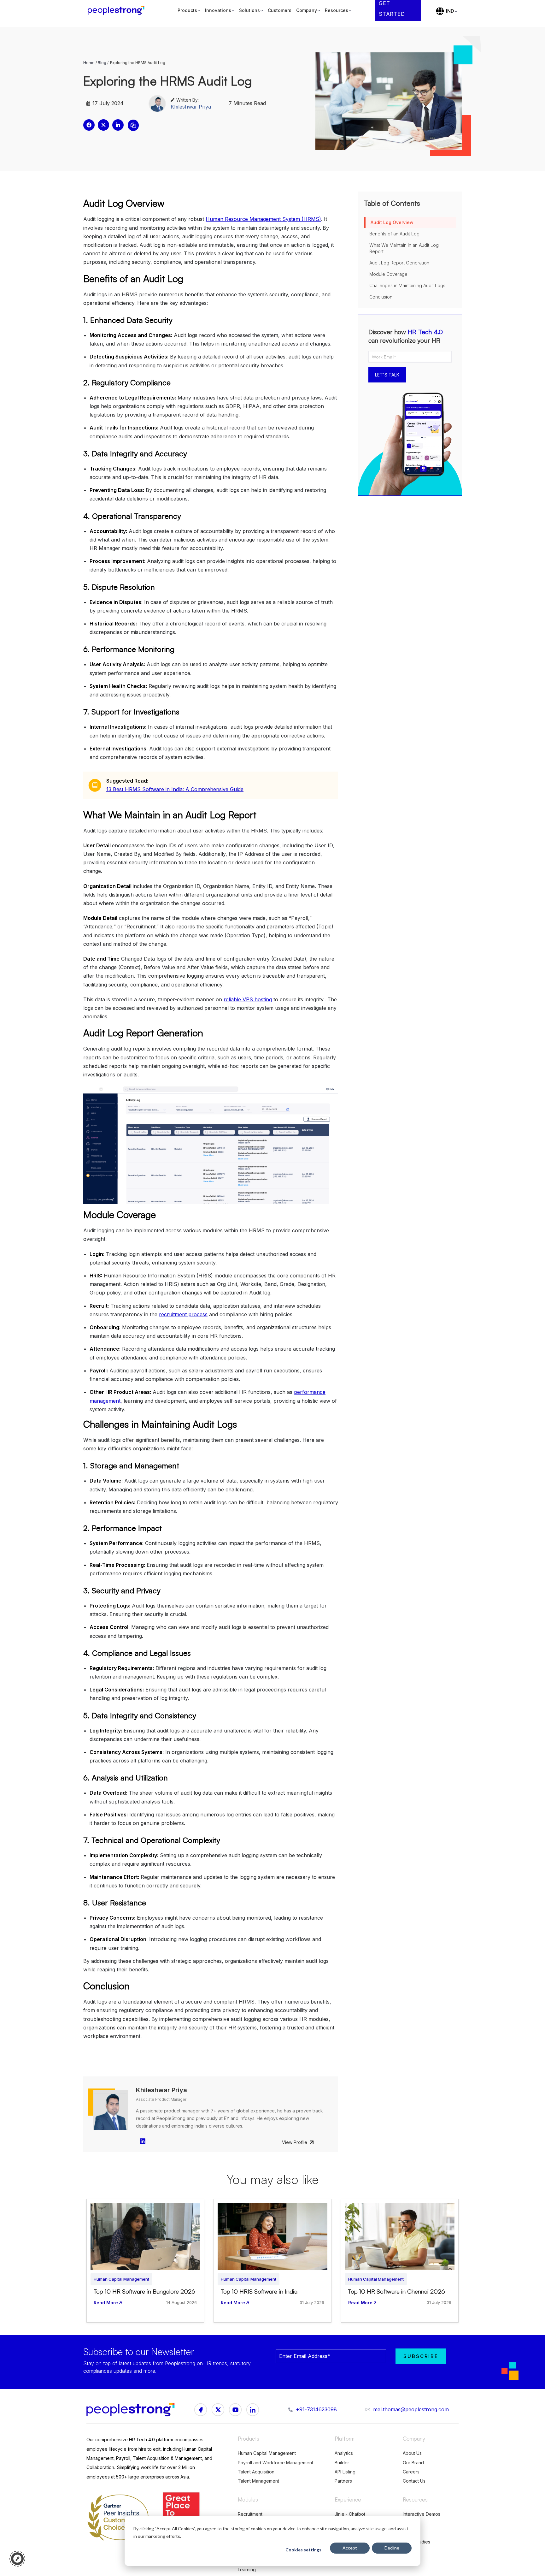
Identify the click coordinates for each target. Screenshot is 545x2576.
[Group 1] (201, 2410)
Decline (392, 2548)
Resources (337, 10)
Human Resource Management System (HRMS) (263, 219)
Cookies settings (303, 2550)
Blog (102, 63)
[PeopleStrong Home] (119, 11)
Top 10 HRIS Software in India (259, 2291)
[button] (89, 125)
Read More (106, 2303)
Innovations (218, 10)
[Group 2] (235, 2410)
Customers (280, 10)
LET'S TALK (387, 375)
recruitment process (183, 1314)
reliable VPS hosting (248, 999)
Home (89, 63)
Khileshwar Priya (191, 107)
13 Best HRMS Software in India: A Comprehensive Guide (175, 789)
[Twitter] (253, 2410)
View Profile (295, 2142)
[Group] (218, 2410)
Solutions (249, 10)
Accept (350, 2548)
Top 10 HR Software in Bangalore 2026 (144, 2291)
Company (307, 10)
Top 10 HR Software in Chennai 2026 (397, 2291)
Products (187, 10)
